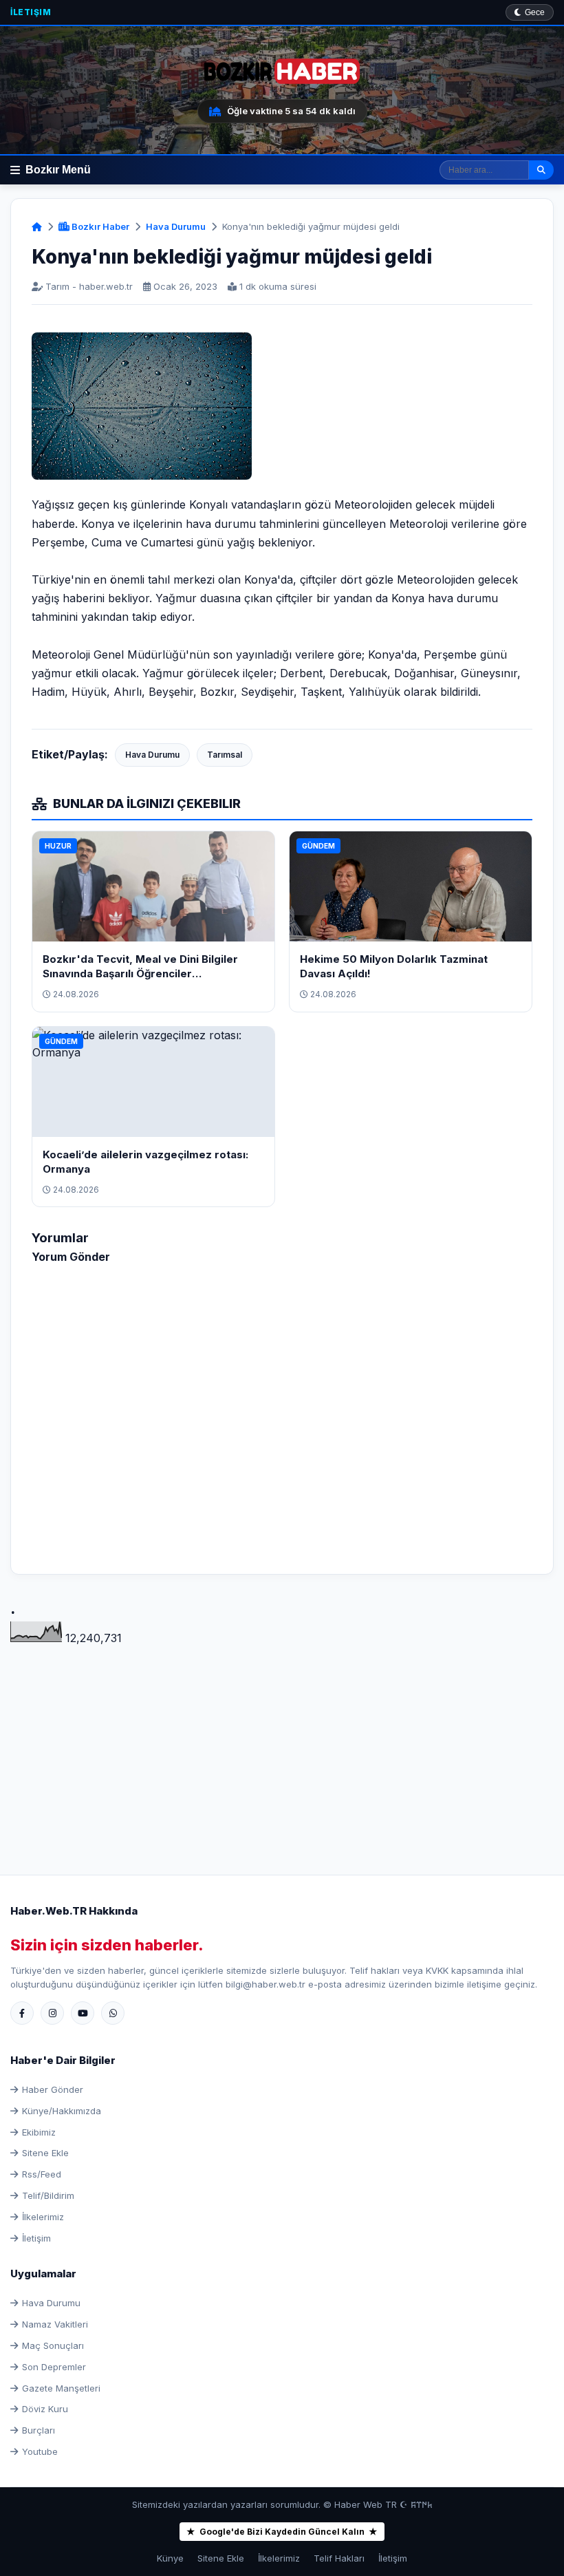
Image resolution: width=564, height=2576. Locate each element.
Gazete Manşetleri (61, 2388)
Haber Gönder (53, 2089)
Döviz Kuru (45, 2409)
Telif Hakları (339, 2558)
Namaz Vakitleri (55, 2324)
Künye (170, 2558)
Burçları (39, 2430)
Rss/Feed (42, 2174)
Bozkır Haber (99, 226)
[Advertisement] (282, 1744)
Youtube (40, 2451)
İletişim (31, 12)
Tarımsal (225, 755)
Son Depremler (54, 2367)
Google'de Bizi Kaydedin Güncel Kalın (282, 2532)
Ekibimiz (39, 2132)
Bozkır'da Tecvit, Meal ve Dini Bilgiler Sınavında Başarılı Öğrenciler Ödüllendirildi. (140, 973)
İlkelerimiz (43, 2217)
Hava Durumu (176, 226)
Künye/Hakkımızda (62, 2111)
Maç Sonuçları (53, 2345)
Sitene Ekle (45, 2153)
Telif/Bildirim (48, 2195)
